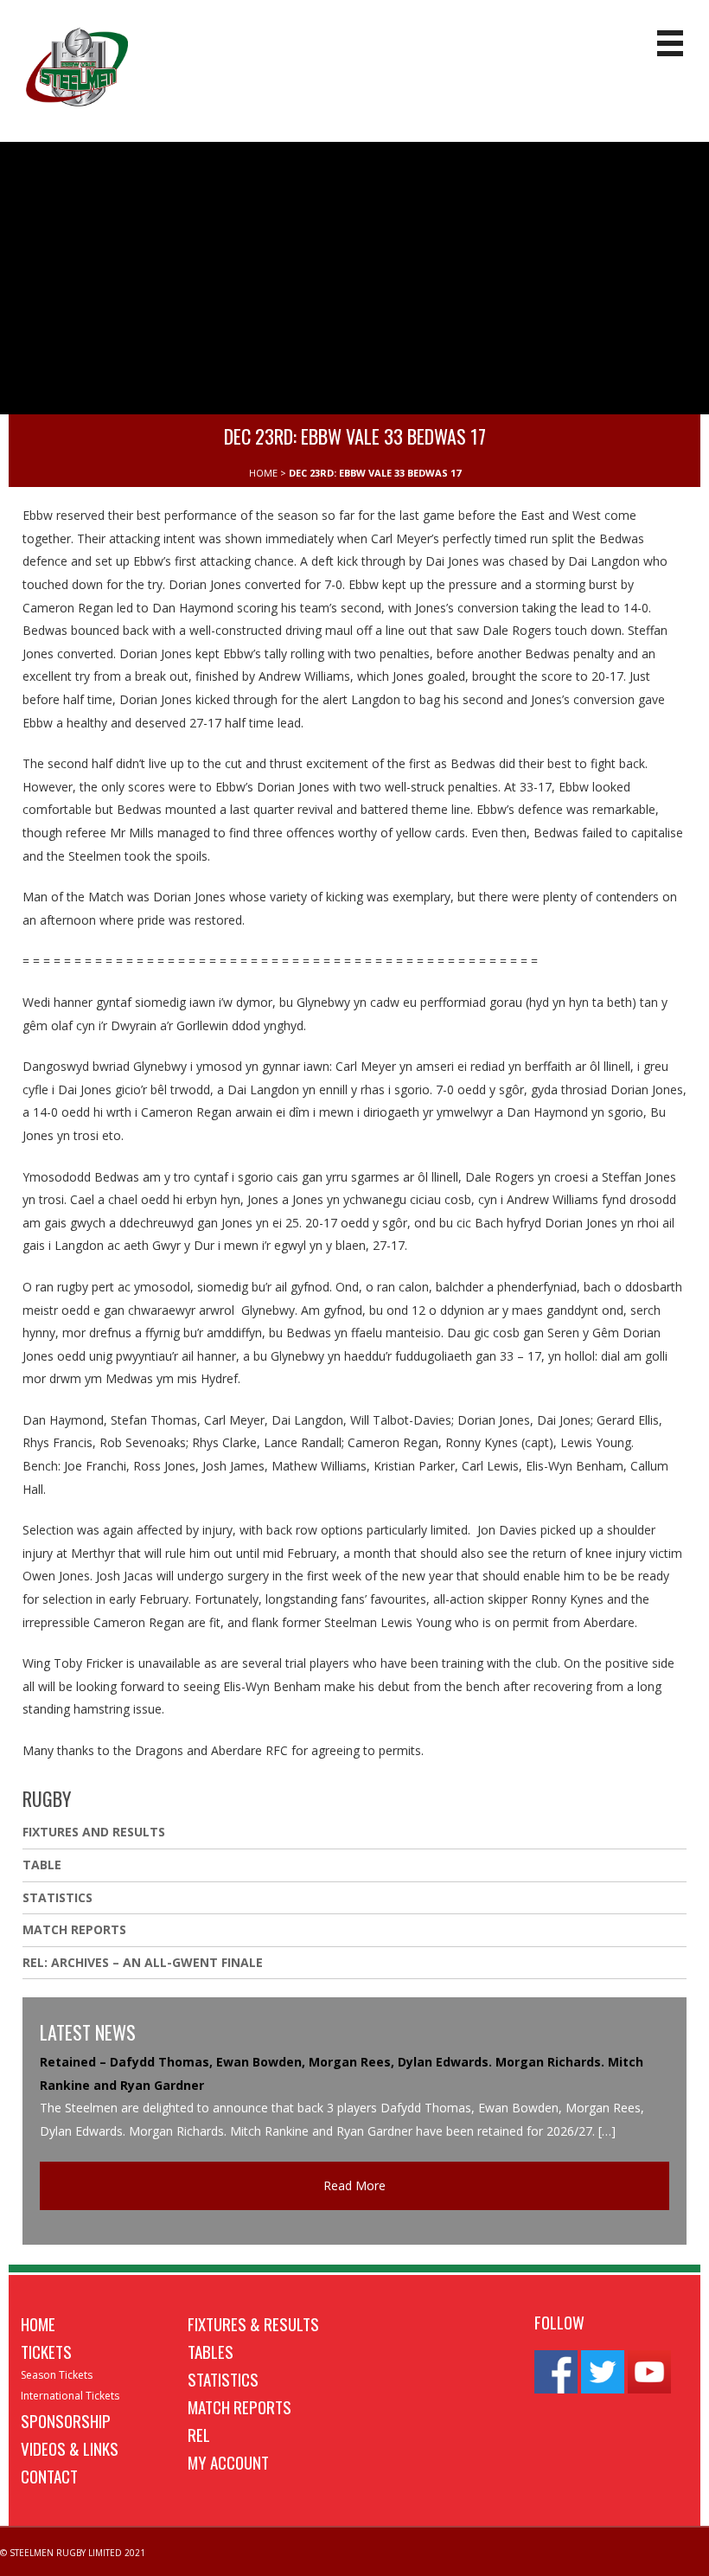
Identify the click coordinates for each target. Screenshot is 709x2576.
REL (199, 2434)
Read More (354, 2185)
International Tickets (70, 2396)
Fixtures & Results (253, 2323)
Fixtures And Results (94, 1832)
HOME (263, 473)
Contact (49, 2476)
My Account (228, 2462)
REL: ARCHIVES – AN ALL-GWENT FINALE (144, 1962)
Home (38, 2323)
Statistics (57, 1897)
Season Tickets (57, 2375)
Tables (211, 2351)
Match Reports (74, 1929)
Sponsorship (66, 2420)
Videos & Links (70, 2448)
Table (42, 1865)
